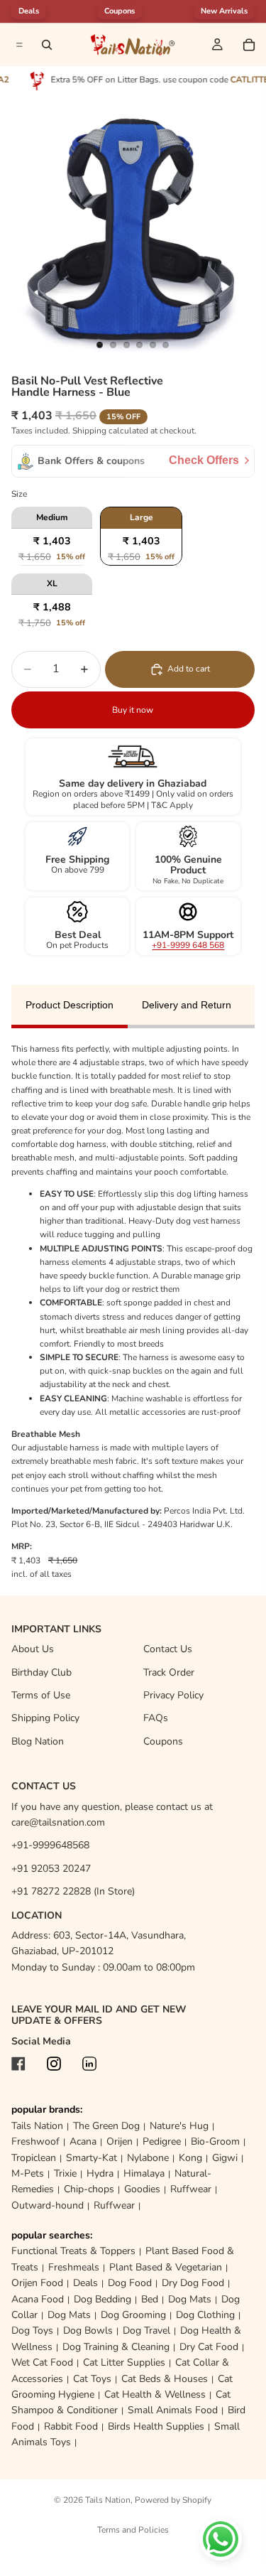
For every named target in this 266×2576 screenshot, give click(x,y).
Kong (190, 2158)
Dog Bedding (102, 2299)
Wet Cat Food (42, 2362)
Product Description (70, 1005)
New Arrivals (224, 11)
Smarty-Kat (92, 2158)
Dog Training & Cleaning (116, 2347)
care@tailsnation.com (58, 1822)
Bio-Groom (215, 2141)
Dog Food (130, 2283)
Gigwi (225, 2158)
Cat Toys (92, 2379)
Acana (83, 2141)
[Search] (47, 45)
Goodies (142, 2189)
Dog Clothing (205, 2315)
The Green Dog (106, 2126)
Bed (150, 2299)
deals (29, 11)
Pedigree (162, 2141)
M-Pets (28, 2173)
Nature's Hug (179, 2126)
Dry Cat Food (209, 2347)
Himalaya (144, 2173)
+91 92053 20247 (51, 1869)
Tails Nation (37, 2126)
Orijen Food (37, 2283)
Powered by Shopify (173, 2500)
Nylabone (148, 2158)
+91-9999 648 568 (188, 945)
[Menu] (18, 45)
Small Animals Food (173, 2410)
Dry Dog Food (193, 2283)
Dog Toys (32, 2330)
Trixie (65, 2173)
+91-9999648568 (50, 1845)
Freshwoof (35, 2141)
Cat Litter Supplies (124, 2362)
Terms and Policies (133, 2530)
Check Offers (204, 460)
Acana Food (38, 2299)
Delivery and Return (187, 1005)
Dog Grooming (133, 2315)
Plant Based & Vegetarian (166, 2267)
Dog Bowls (88, 2330)
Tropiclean (34, 2158)
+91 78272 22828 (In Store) (73, 1891)
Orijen (120, 2141)
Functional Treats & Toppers (73, 2251)
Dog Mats (190, 2299)
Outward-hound (48, 2205)
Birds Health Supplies (156, 2426)
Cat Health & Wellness (155, 2394)
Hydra (100, 2173)
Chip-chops (89, 2189)
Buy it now (133, 710)
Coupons (120, 11)
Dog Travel (146, 2330)
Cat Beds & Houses (165, 2379)
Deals (85, 2283)
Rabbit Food (71, 2426)
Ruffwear (191, 2189)
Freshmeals (74, 2267)
